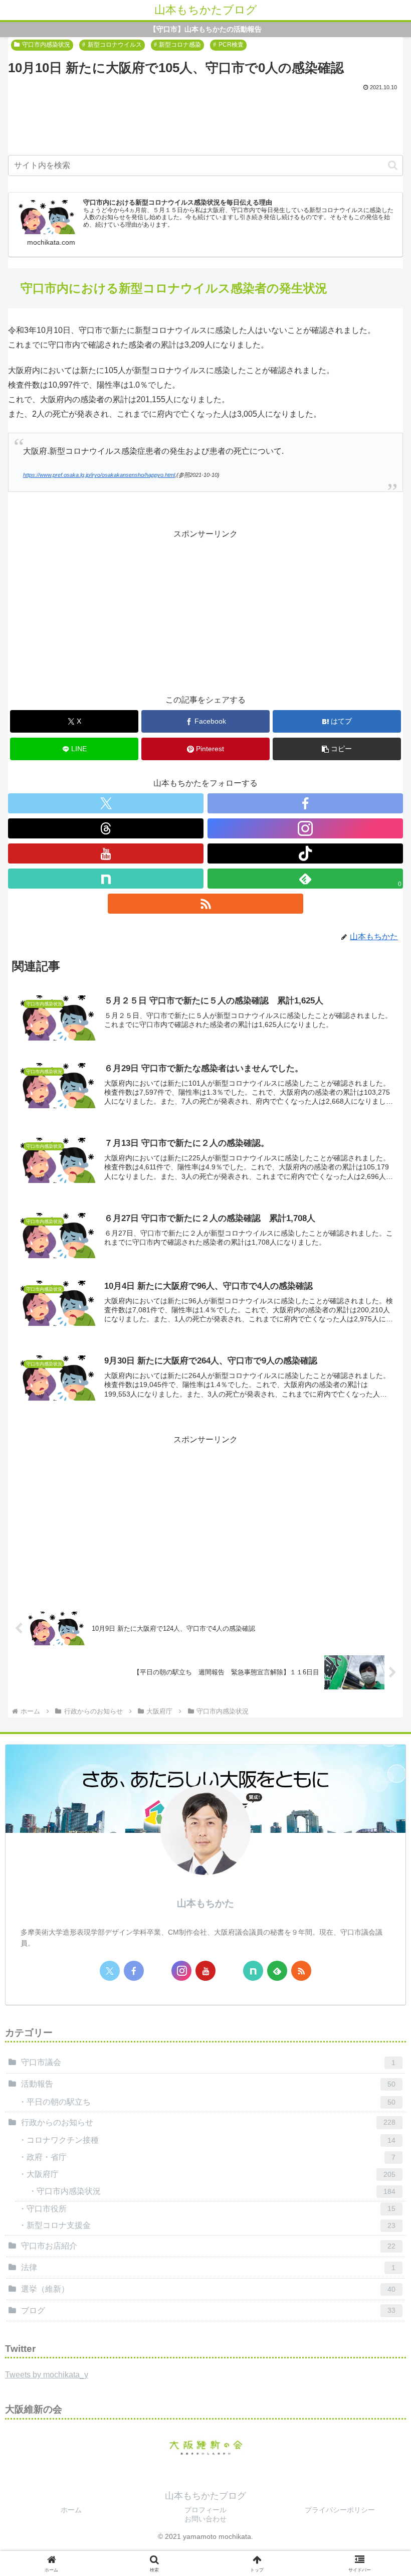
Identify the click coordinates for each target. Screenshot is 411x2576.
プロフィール (205, 2510)
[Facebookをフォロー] (305, 803)
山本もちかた (205, 1903)
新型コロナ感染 (180, 45)
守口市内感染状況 (46, 45)
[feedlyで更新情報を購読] (277, 1971)
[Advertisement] (205, 121)
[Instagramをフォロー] (305, 828)
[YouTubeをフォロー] (106, 853)
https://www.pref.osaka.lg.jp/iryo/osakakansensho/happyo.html (99, 475)
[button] (393, 165)
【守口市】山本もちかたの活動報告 (205, 29)
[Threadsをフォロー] (106, 828)
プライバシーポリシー (340, 2510)
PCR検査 (231, 45)
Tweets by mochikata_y (47, 2375)
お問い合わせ (205, 2519)
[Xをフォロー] (106, 803)
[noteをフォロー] (106, 879)
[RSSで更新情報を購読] (205, 904)
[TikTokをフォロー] (305, 853)
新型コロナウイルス (115, 45)
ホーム (71, 2510)
